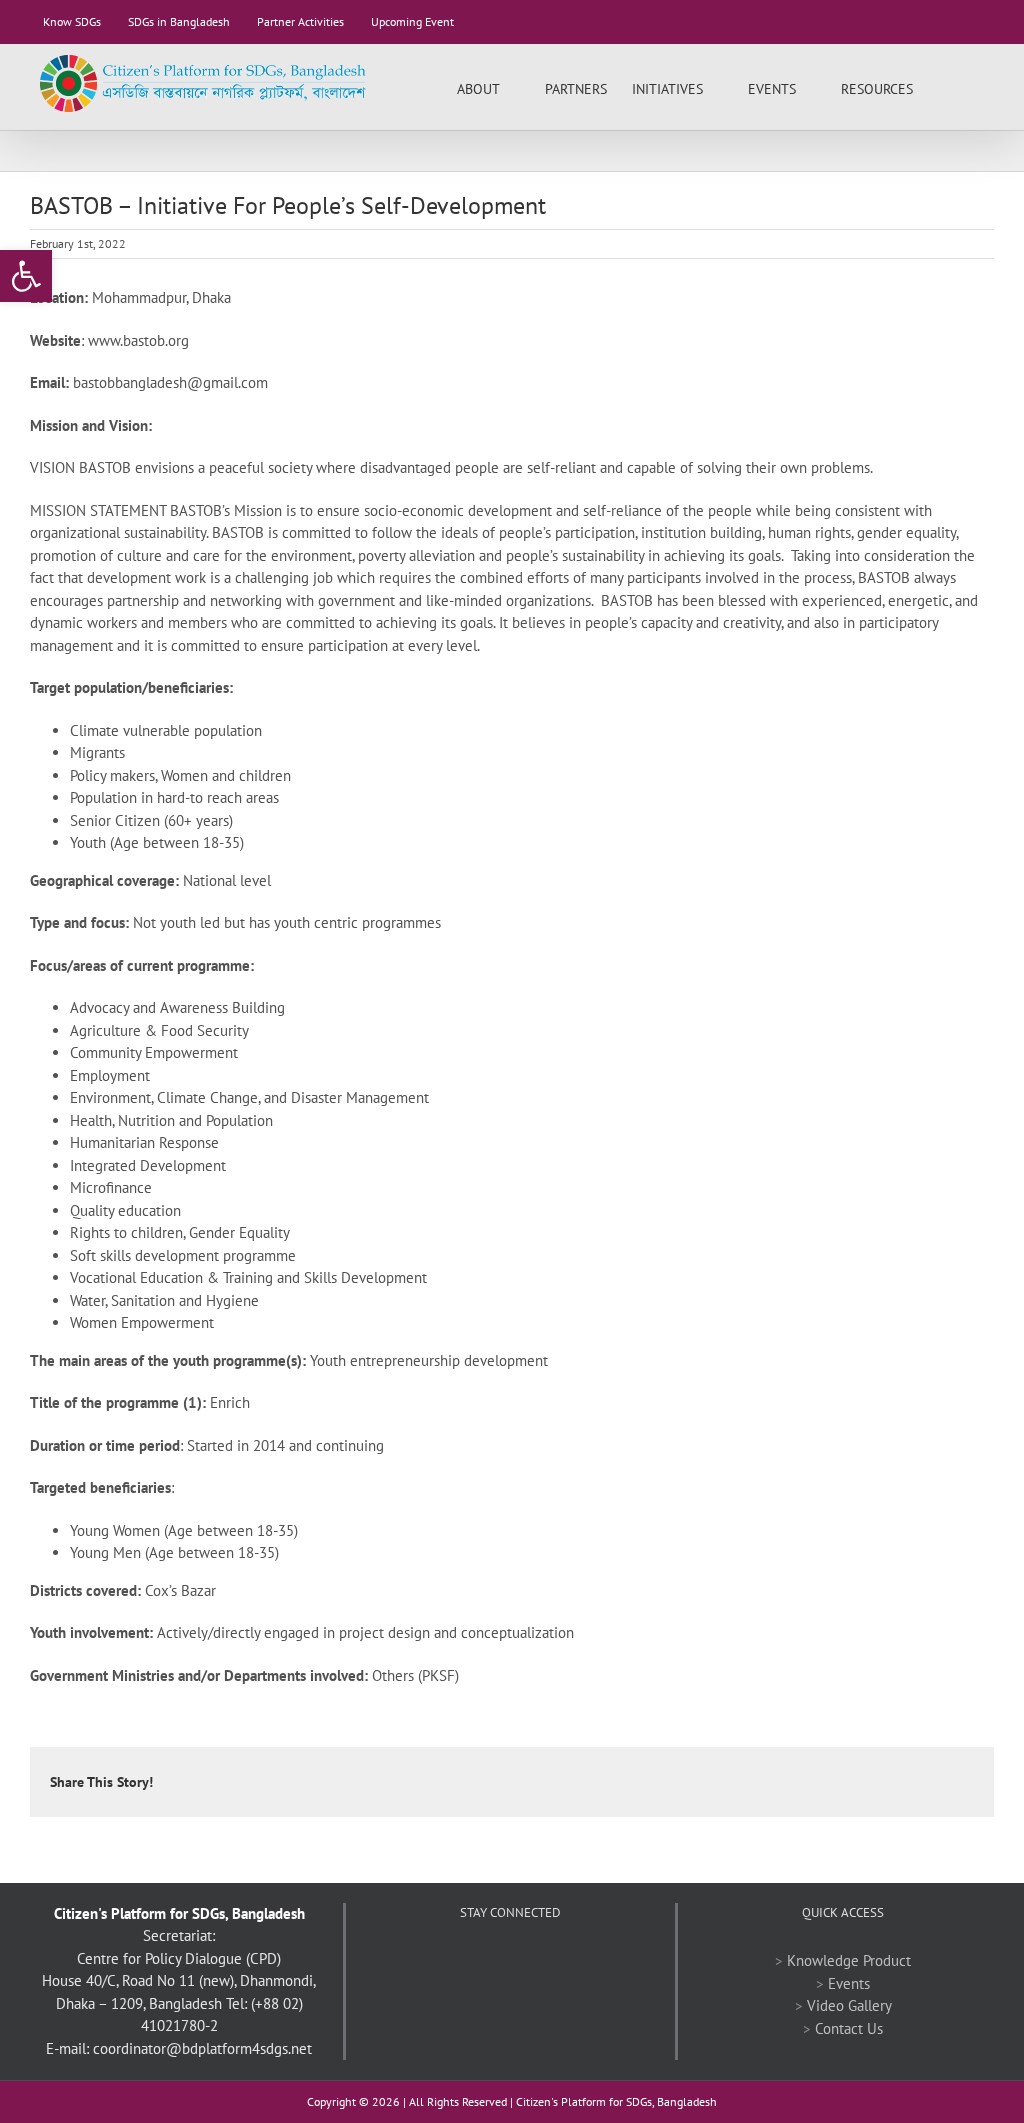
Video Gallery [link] (849, 2005)
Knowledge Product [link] (849, 1960)
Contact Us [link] (849, 2028)
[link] (26, 276)
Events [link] (849, 1983)
